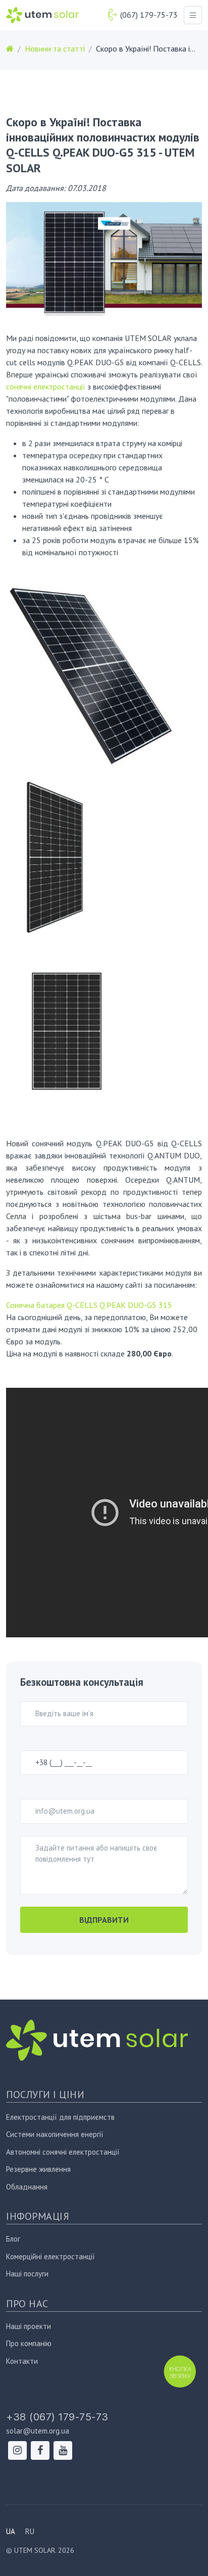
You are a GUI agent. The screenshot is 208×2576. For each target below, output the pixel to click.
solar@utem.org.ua (38, 2431)
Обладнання (27, 2187)
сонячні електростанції (46, 386)
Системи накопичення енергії (55, 2134)
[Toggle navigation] (193, 15)
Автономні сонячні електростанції (63, 2152)
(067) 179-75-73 (149, 15)
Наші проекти (29, 2326)
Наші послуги (27, 2274)
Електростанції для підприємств (60, 2117)
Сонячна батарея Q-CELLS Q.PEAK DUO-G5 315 (89, 1305)
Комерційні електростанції (50, 2256)
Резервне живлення (38, 2169)
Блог (13, 2239)
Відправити (104, 1920)
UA (11, 2531)
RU (30, 2531)
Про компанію (29, 2343)
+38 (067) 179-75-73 (57, 2417)
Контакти (22, 2361)
